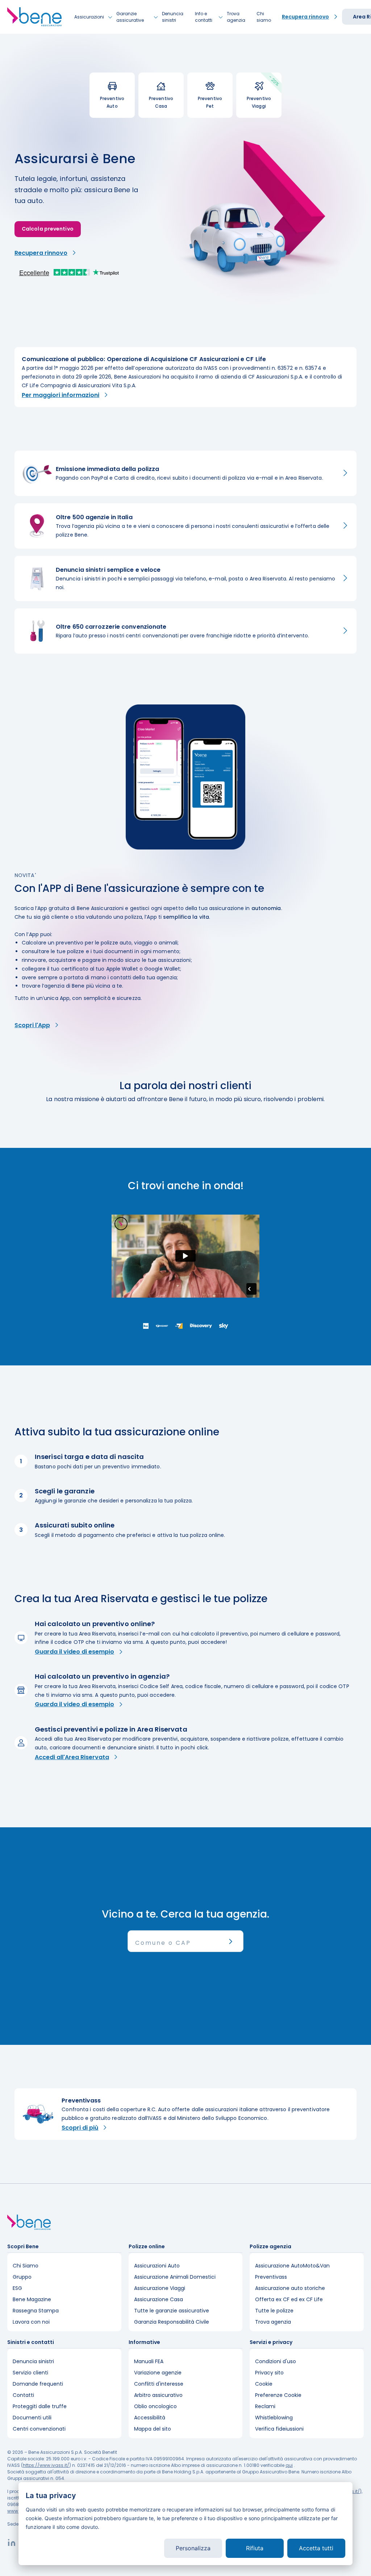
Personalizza (193, 2548)
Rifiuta (255, 2548)
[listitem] (185, 377)
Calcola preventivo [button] (48, 229)
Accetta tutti (316, 2548)
